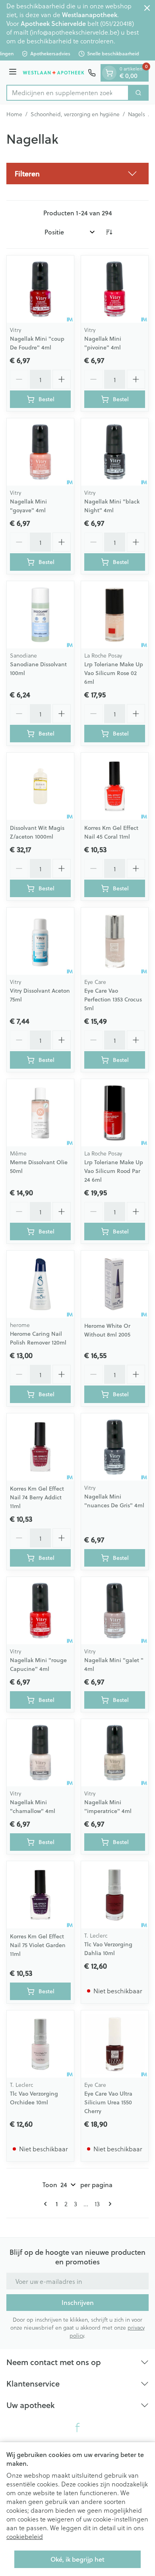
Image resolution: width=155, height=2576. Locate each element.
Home (14, 114)
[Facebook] (77, 2428)
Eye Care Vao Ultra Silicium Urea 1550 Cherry (108, 2102)
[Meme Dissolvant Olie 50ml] (40, 1113)
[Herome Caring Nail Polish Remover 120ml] (40, 1284)
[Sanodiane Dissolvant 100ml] (40, 615)
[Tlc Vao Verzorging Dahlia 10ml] (115, 1895)
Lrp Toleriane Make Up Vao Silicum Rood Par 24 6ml (114, 1171)
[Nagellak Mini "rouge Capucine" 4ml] (40, 1611)
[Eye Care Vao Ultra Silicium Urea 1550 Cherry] (115, 2044)
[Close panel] (147, 8)
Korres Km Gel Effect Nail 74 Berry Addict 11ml (37, 1497)
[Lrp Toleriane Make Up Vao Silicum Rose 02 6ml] (115, 615)
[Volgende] (108, 2204)
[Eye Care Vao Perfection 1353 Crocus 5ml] (115, 941)
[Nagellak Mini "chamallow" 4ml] (40, 1753)
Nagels (137, 114)
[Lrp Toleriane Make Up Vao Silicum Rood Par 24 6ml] (115, 1113)
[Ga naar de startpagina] (53, 73)
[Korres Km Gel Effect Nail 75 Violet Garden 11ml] (40, 1895)
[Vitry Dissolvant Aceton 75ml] (40, 941)
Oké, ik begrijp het (77, 2559)
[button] (77, 174)
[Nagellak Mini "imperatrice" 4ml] (115, 1753)
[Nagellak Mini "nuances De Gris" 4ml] (115, 1447)
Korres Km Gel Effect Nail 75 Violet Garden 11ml (38, 1945)
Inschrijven (78, 2302)
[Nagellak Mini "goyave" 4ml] (40, 452)
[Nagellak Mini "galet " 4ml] (115, 1611)
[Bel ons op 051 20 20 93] (92, 73)
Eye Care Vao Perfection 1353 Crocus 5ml (113, 999)
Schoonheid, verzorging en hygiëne (75, 114)
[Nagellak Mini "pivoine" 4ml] (115, 289)
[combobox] (68, 93)
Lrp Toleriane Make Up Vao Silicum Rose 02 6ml (114, 673)
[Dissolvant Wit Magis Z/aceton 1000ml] (40, 786)
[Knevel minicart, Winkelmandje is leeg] (109, 73)
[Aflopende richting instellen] (109, 232)
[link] (47, 2204)
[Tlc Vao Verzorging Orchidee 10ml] (40, 2044)
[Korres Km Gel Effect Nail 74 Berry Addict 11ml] (40, 1447)
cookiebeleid (25, 2536)
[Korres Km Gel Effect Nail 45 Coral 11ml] (115, 786)
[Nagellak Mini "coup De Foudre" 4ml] (40, 289)
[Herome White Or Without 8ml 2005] (115, 1284)
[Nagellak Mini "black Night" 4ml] (115, 452)
